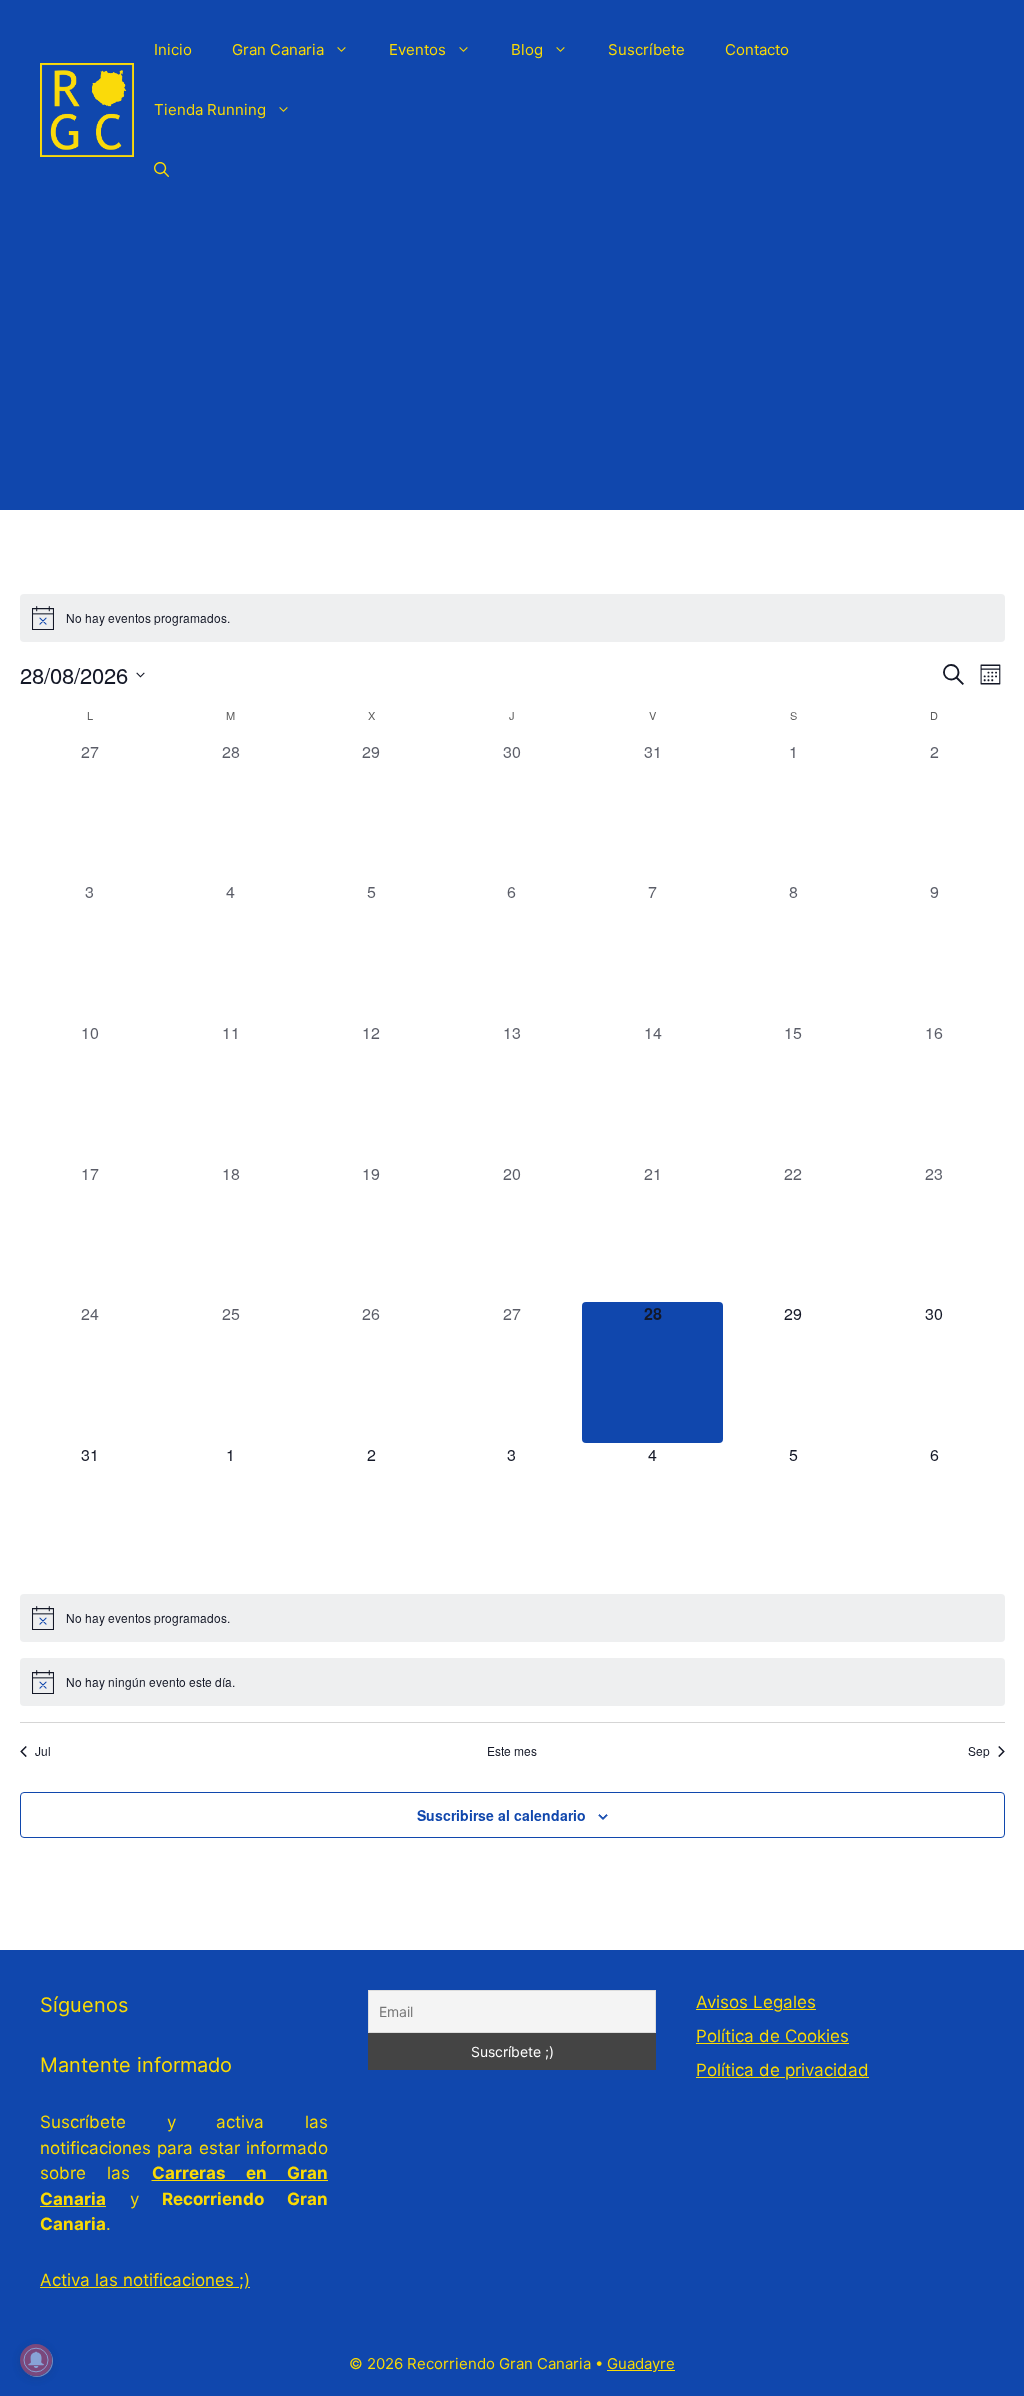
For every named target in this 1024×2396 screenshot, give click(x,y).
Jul (43, 1751)
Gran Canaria (278, 49)
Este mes (512, 1751)
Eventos (417, 49)
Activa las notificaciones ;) (145, 2280)
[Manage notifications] (36, 2360)
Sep (979, 1751)
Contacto (757, 49)
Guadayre (641, 2363)
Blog (527, 49)
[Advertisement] (512, 370)
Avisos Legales (756, 2002)
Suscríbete (646, 49)
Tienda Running (210, 109)
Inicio (173, 49)
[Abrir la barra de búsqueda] (161, 170)
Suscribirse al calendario (501, 1815)
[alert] (512, 618)
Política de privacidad (782, 2070)
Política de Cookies (772, 2036)
